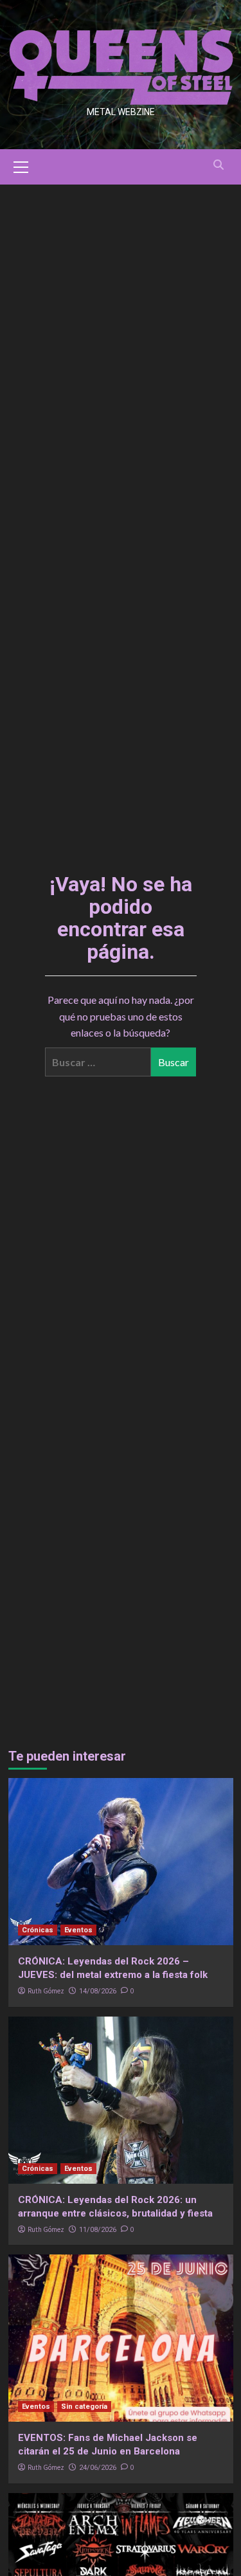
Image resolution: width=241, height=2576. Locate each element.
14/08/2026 (98, 1991)
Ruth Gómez (46, 1991)
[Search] (219, 165)
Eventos (78, 1930)
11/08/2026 (98, 2230)
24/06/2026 (98, 2468)
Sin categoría (84, 2407)
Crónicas (38, 1930)
